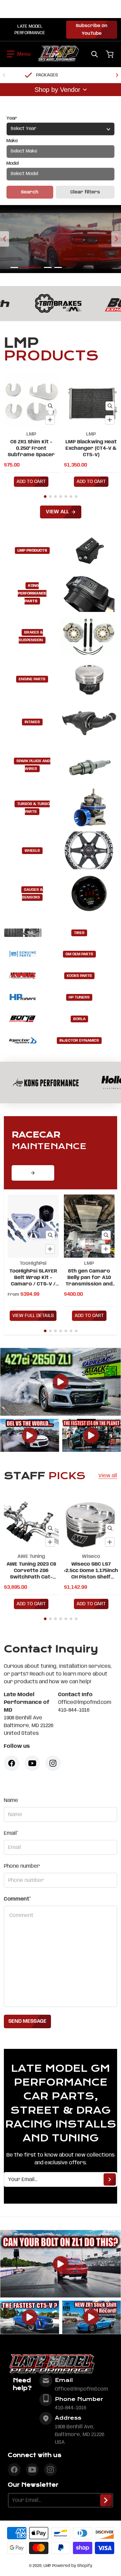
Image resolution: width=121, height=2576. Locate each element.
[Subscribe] (110, 2179)
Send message (27, 2021)
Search (30, 192)
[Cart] (110, 54)
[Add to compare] (50, 420)
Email (11, 1833)
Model (13, 163)
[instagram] (50, 2470)
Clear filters (85, 192)
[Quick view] (50, 406)
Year (12, 118)
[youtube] (32, 2470)
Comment (17, 1899)
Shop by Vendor (57, 90)
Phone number (22, 1866)
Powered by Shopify (72, 2566)
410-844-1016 (71, 2408)
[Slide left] (4, 75)
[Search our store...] (95, 54)
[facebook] (14, 2470)
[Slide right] (117, 75)
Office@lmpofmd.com (81, 2389)
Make (12, 141)
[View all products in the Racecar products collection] (33, 1173)
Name (11, 1800)
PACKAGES (47, 75)
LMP (47, 2566)
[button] (19, 54)
